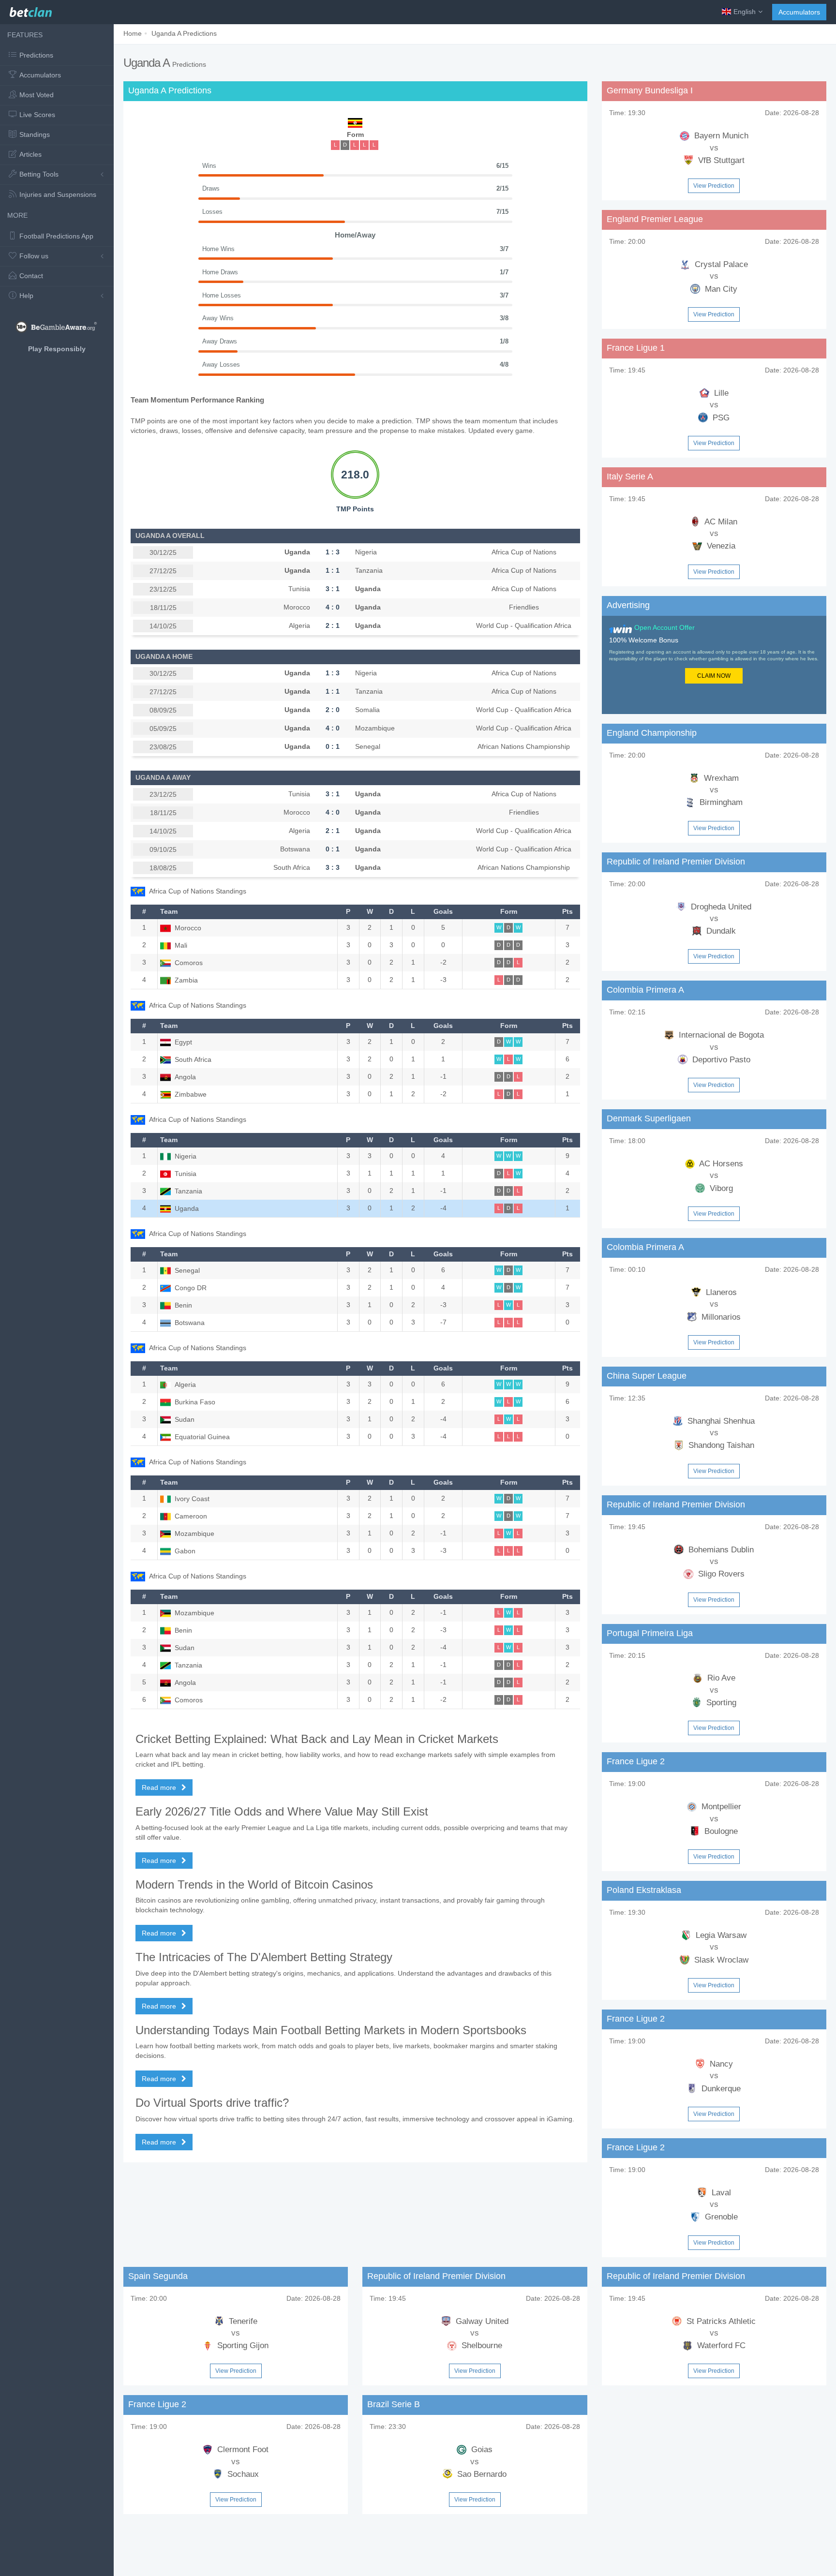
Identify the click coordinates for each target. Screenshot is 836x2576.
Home (133, 33)
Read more (160, 1787)
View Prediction (714, 186)
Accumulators (799, 12)
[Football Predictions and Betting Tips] (31, 10)
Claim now (714, 676)
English (745, 12)
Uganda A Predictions (184, 33)
